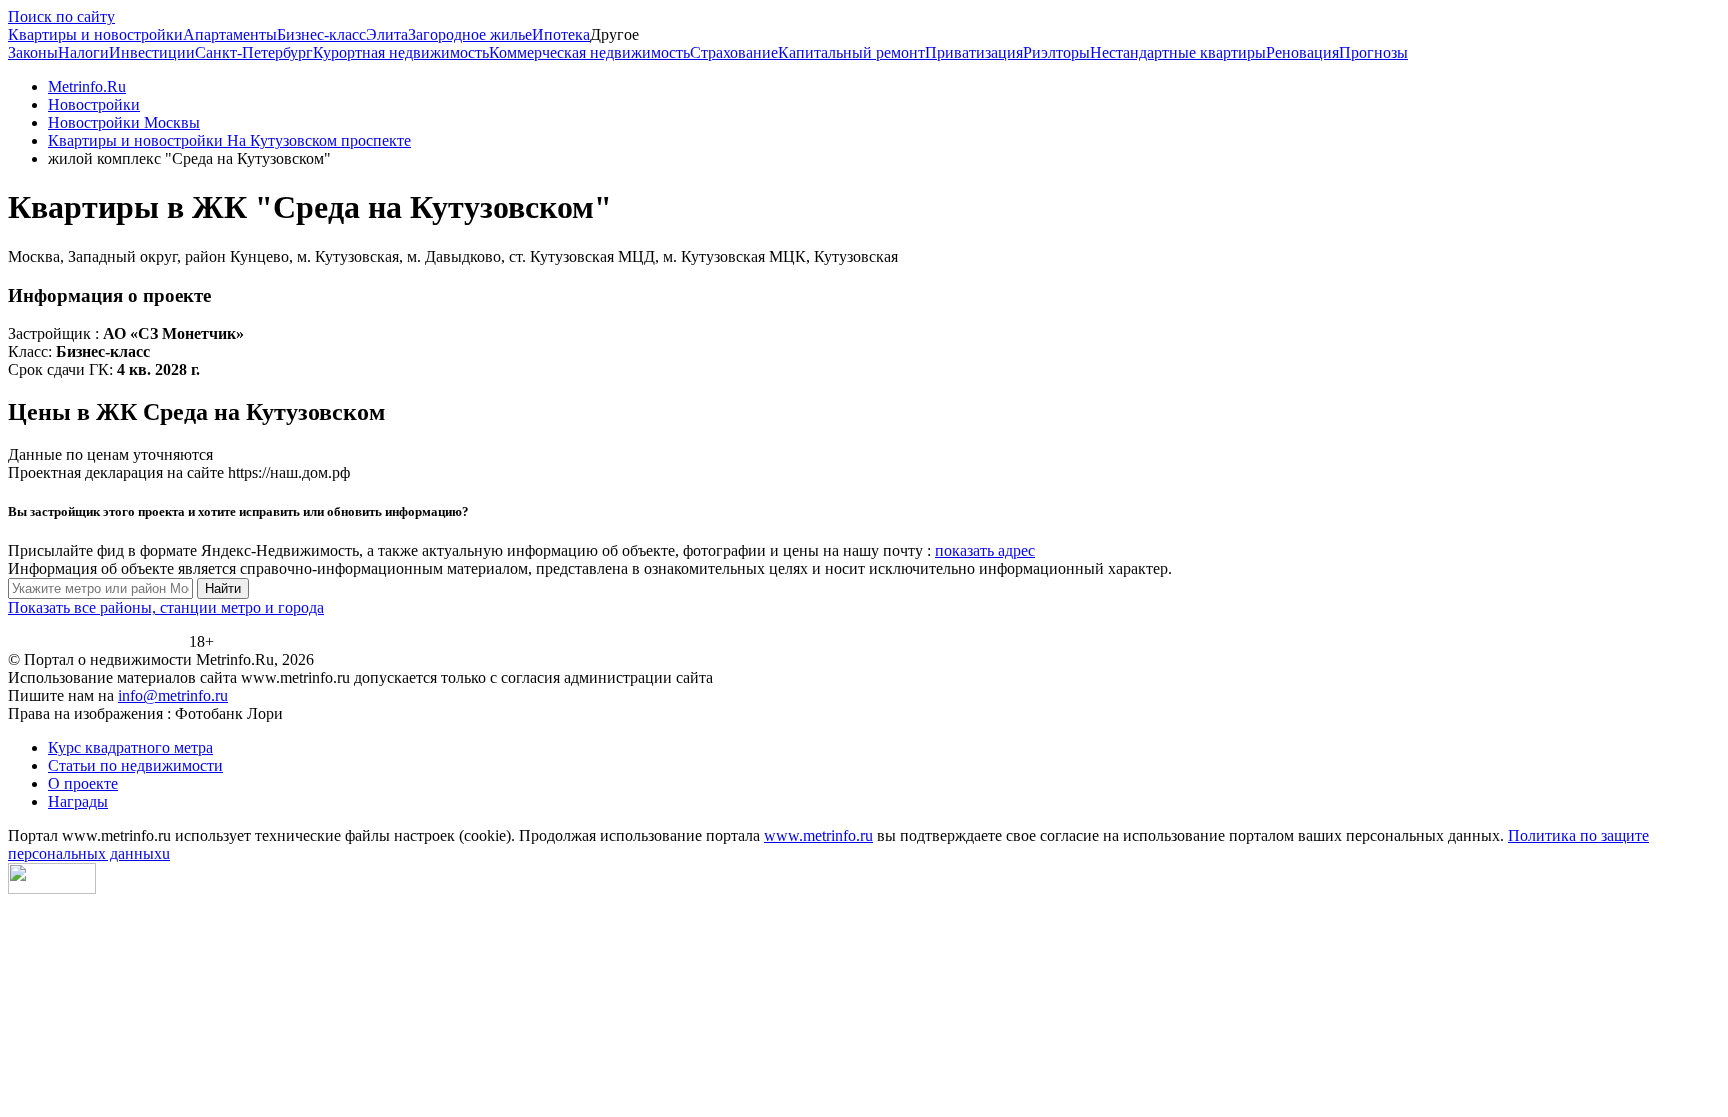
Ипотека (561, 34)
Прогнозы (1373, 52)
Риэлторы (1056, 52)
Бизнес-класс (321, 34)
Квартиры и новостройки (95, 34)
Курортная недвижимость (401, 52)
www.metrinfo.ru (818, 835)
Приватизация (974, 52)
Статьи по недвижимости (135, 765)
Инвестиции (152, 52)
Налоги (83, 52)
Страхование (734, 52)
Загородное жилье (470, 34)
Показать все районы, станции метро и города (166, 607)
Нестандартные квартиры (1178, 52)
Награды (78, 801)
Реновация (1302, 52)
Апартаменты (230, 34)
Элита (387, 34)
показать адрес (985, 550)
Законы (33, 52)
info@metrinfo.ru (173, 695)
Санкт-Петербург (254, 52)
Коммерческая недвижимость (589, 52)
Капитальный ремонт (851, 52)
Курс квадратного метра (130, 747)
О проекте (83, 783)
